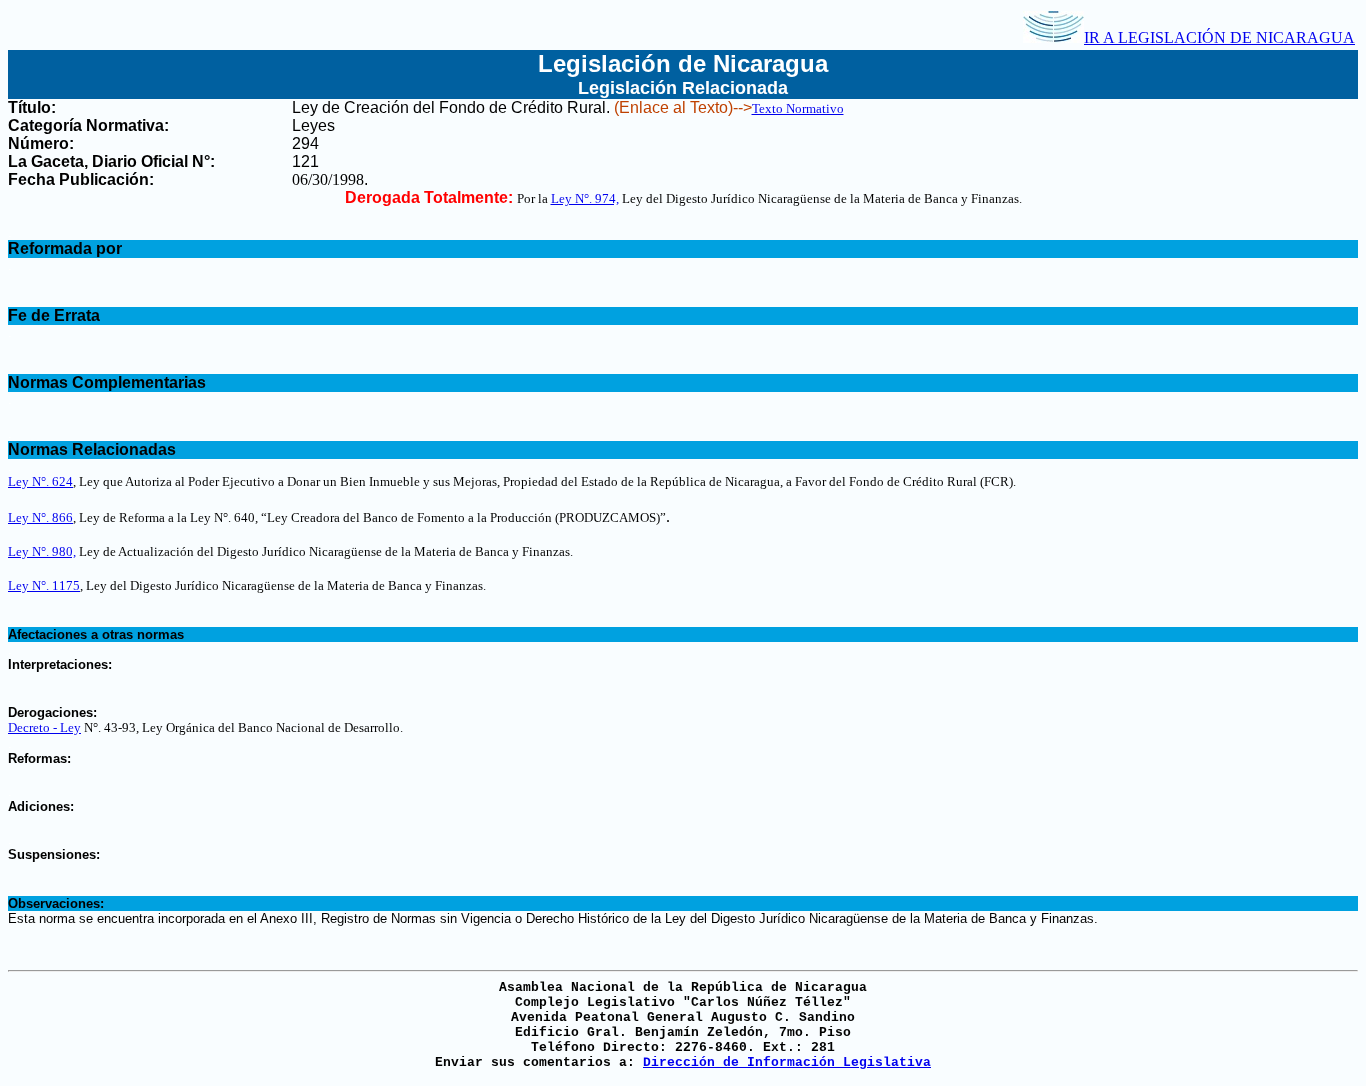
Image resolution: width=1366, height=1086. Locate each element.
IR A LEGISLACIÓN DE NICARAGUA (1219, 37)
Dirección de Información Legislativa (787, 1062)
